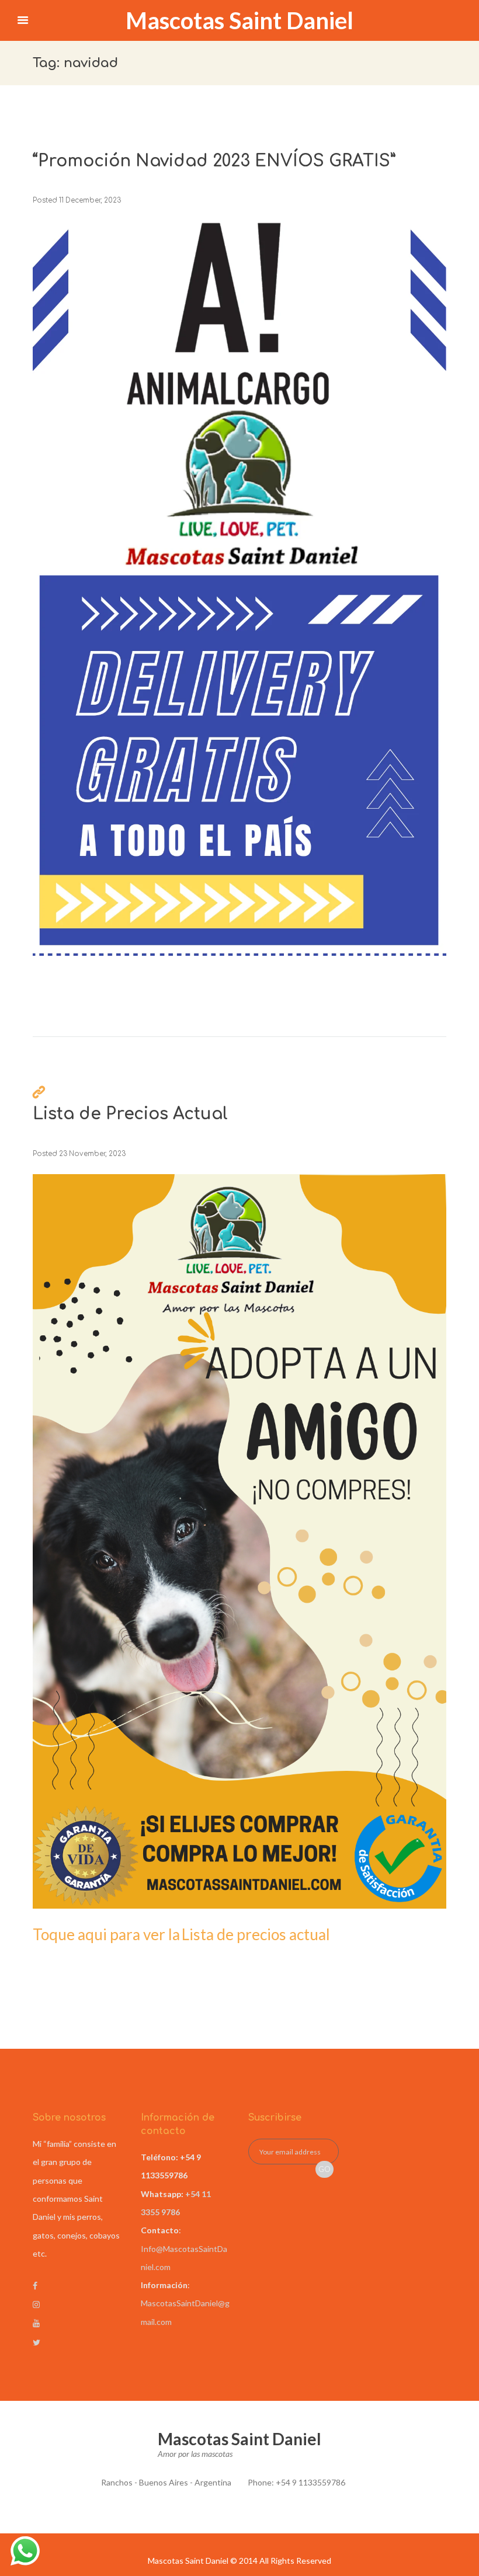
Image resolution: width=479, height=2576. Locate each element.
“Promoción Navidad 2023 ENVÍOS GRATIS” (214, 161)
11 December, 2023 (90, 201)
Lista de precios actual (256, 1934)
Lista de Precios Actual (130, 1114)
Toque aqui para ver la (106, 1934)
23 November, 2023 (92, 1154)
